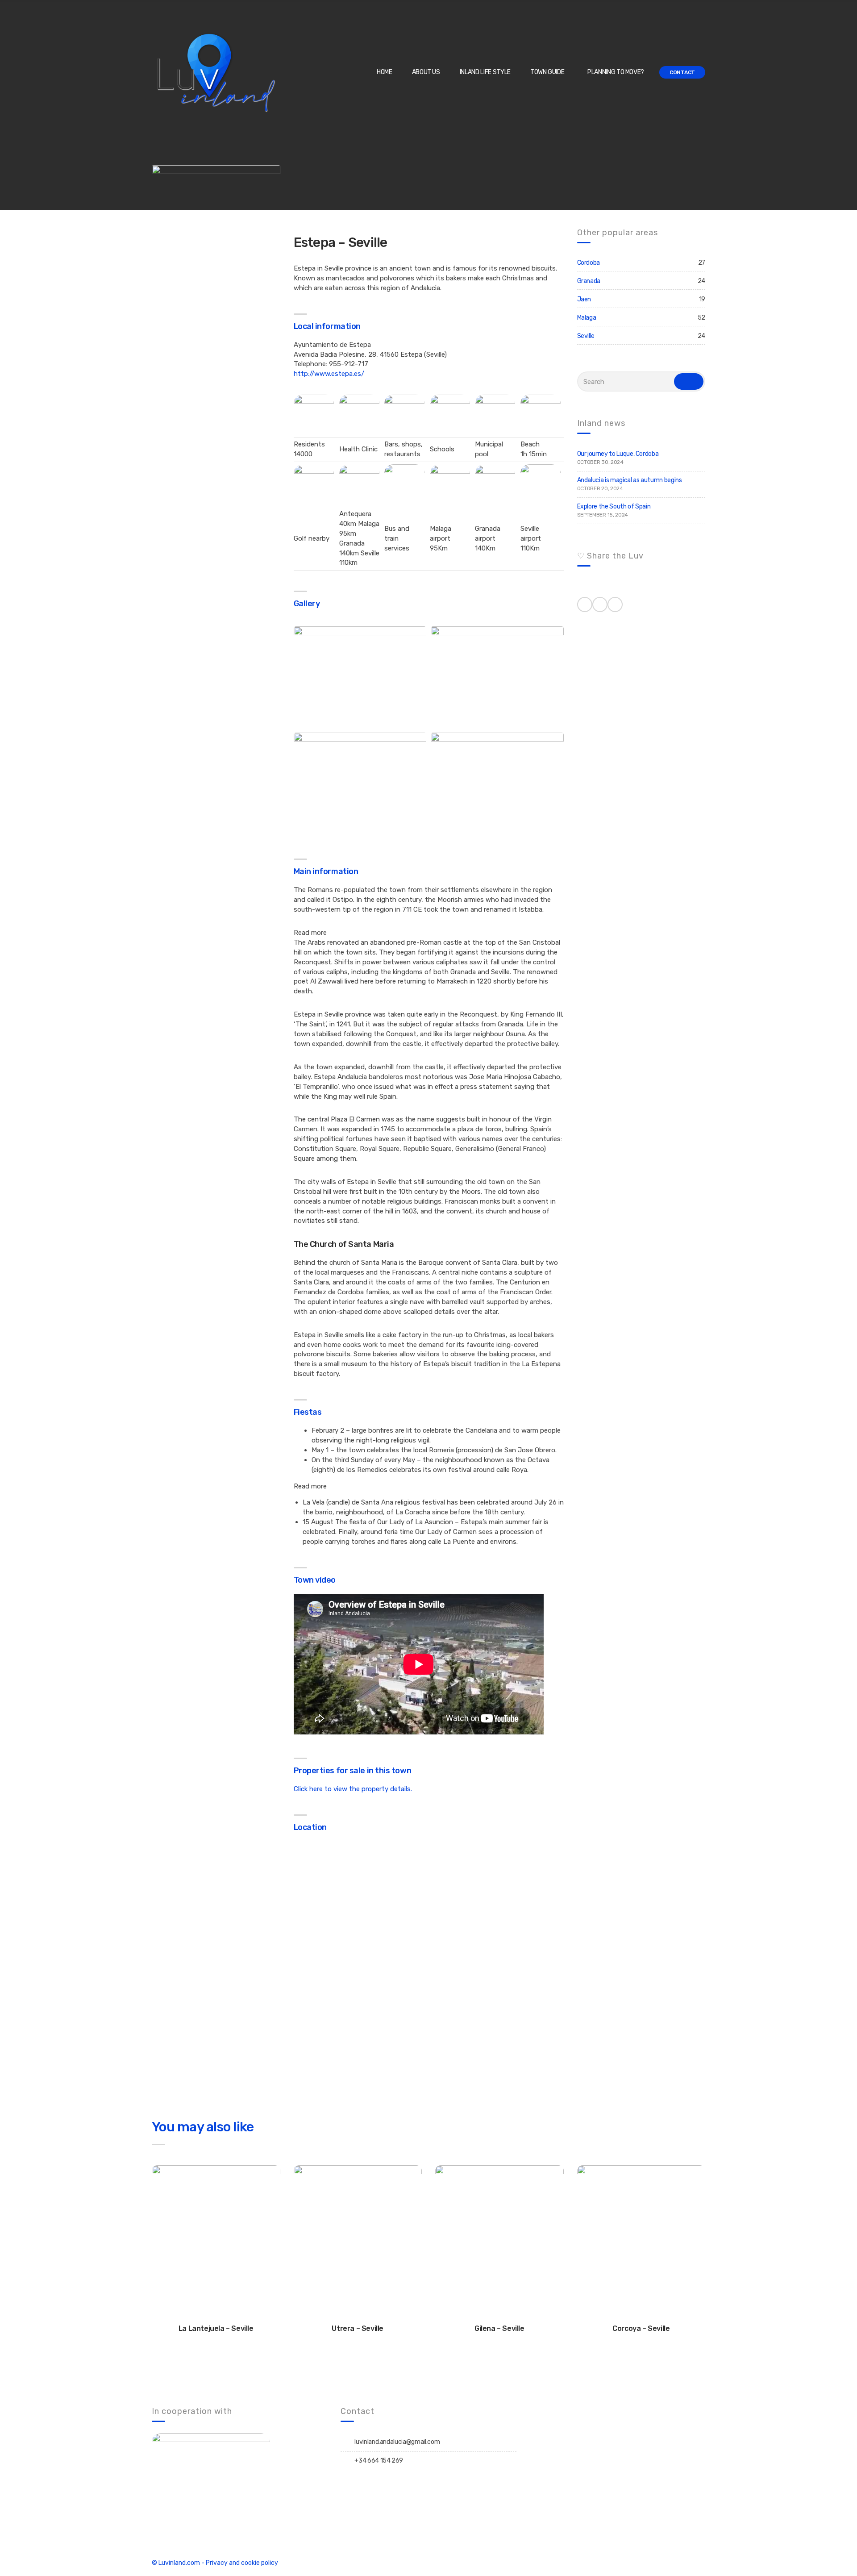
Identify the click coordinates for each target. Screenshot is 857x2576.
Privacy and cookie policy (242, 2563)
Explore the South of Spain (614, 506)
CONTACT (682, 72)
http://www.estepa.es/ (329, 374)
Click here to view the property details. (353, 1789)
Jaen (584, 299)
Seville (586, 336)
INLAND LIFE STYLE (485, 72)
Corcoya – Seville (641, 2328)
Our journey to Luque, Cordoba (618, 454)
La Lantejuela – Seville (216, 2328)
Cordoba (589, 263)
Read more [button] (310, 933)
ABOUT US (426, 72)
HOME (385, 72)
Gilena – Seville (499, 2328)
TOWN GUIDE (547, 72)
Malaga (587, 318)
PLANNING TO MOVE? (616, 72)
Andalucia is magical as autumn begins (630, 480)
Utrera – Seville (358, 2328)
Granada (589, 281)
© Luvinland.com (176, 2563)
